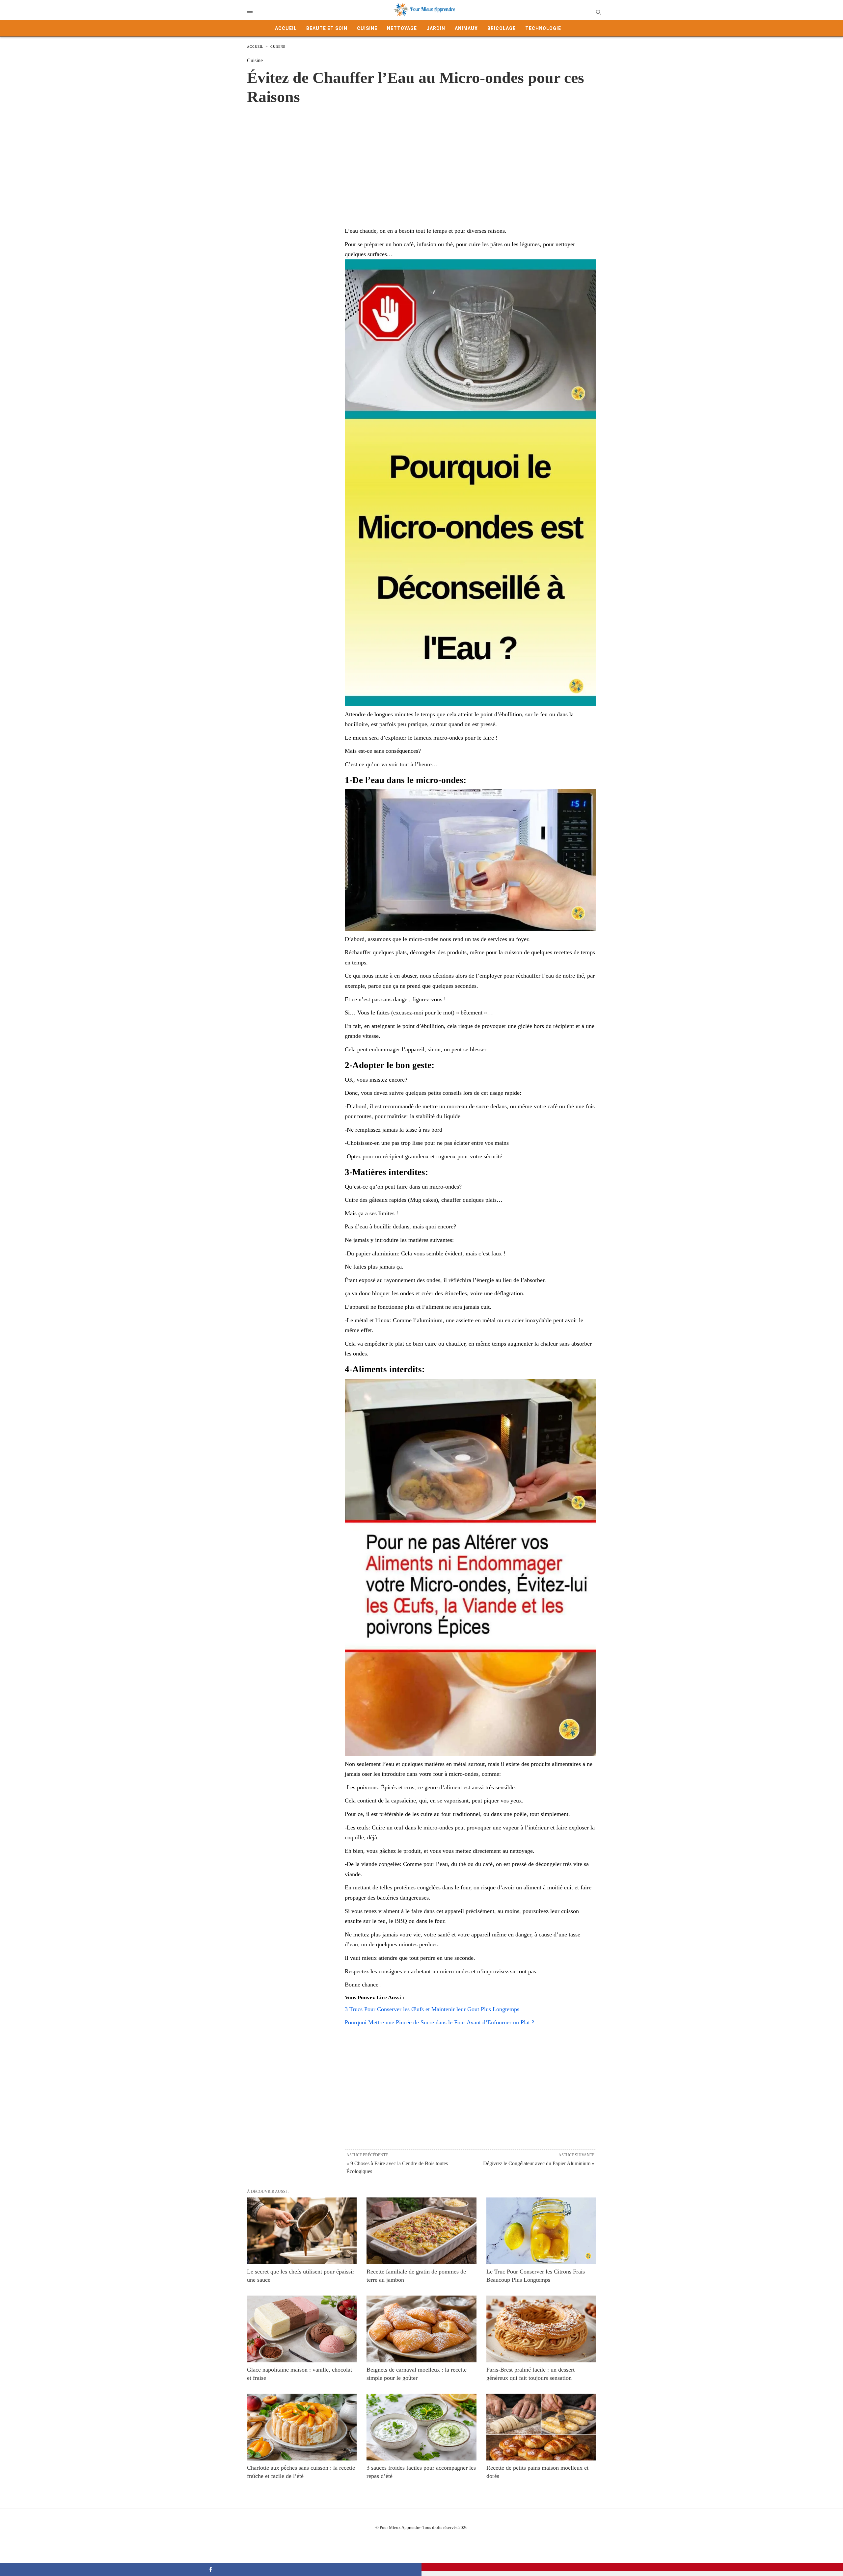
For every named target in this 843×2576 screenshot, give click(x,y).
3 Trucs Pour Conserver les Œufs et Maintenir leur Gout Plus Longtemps (432, 2009)
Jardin (436, 28)
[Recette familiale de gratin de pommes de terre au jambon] (421, 2231)
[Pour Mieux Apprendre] (425, 10)
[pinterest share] (632, 2567)
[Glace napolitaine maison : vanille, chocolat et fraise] (302, 2329)
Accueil (286, 28)
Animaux (466, 28)
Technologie (543, 28)
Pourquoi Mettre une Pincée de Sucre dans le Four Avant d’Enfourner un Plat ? (439, 2022)
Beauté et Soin (327, 28)
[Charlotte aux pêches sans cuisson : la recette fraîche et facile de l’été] (302, 2427)
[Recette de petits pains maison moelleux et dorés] (541, 2427)
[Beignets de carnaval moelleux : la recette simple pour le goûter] (421, 2329)
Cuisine (367, 28)
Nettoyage (402, 28)
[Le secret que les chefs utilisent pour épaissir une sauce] (302, 2231)
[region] (421, 159)
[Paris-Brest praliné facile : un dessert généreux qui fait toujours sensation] (541, 2329)
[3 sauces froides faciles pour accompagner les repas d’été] (421, 2427)
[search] (598, 12)
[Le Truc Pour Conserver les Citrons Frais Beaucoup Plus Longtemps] (541, 2231)
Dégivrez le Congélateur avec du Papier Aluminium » (539, 2163)
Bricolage (502, 28)
